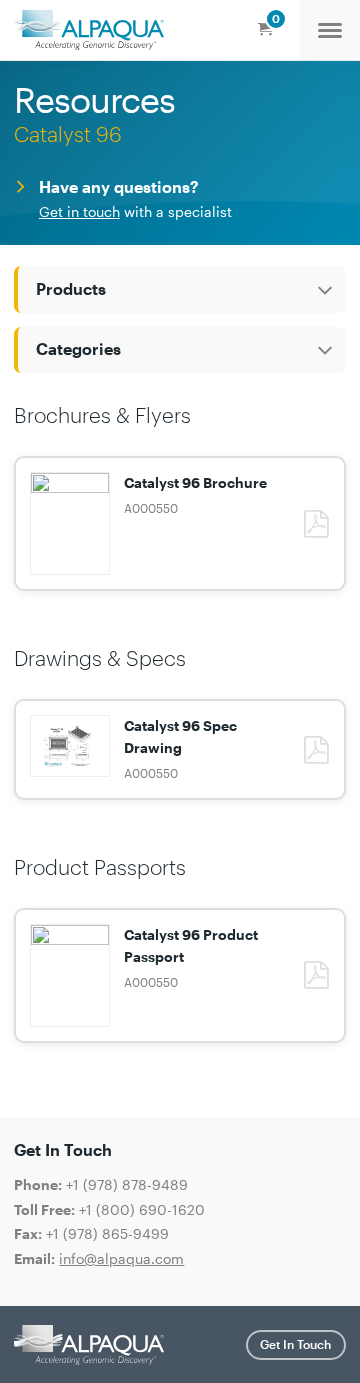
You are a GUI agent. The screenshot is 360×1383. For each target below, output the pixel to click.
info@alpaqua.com (121, 1258)
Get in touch (79, 211)
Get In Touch (295, 1344)
